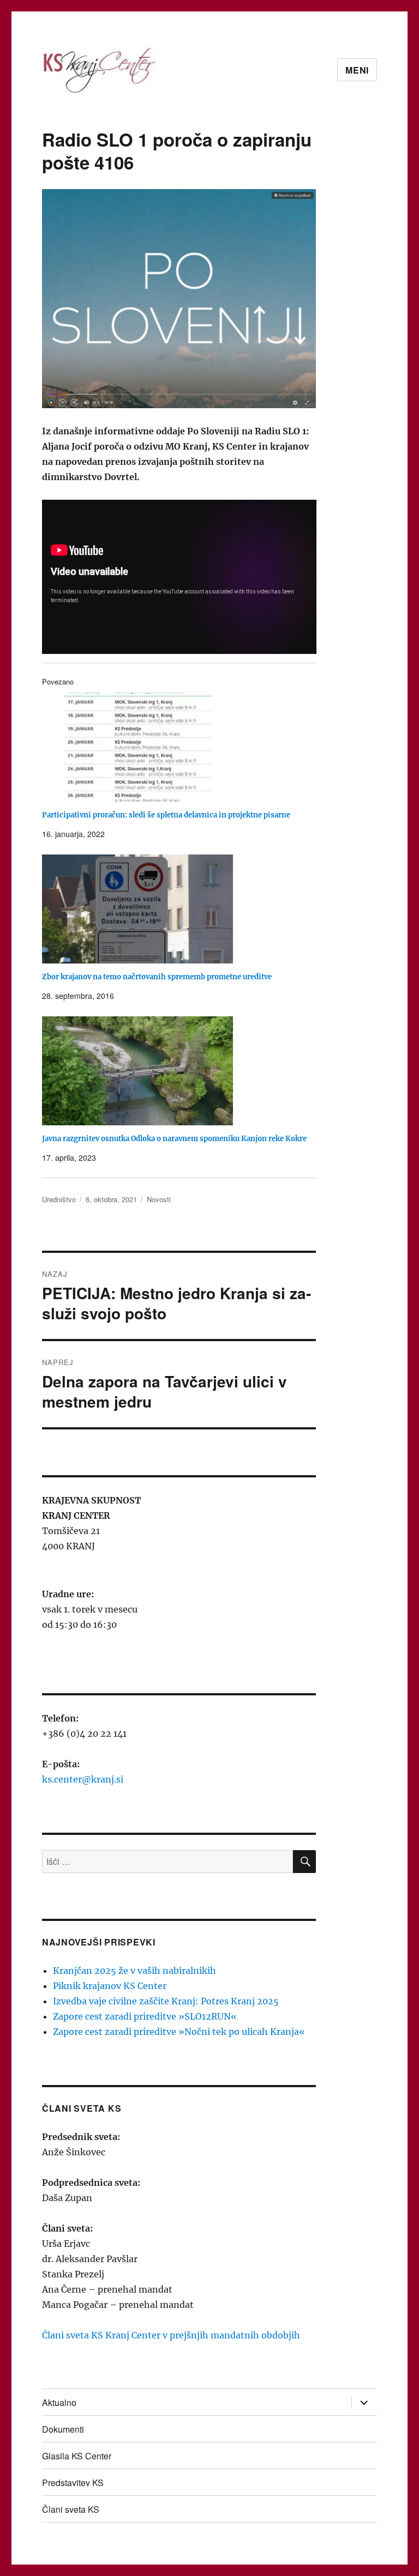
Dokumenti (63, 2429)
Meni (357, 70)
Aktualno (59, 2402)
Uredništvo (59, 1199)
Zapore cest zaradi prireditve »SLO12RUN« (145, 2016)
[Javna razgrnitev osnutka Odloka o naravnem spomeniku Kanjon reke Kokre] (185, 1071)
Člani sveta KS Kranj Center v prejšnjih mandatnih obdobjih (171, 2335)
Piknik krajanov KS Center (110, 1986)
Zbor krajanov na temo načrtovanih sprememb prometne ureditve (157, 977)
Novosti (159, 1199)
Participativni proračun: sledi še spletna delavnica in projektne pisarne (166, 815)
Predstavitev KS (73, 2483)
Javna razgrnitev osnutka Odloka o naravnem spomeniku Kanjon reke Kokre (174, 1139)
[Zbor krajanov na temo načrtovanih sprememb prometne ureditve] (185, 909)
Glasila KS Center (77, 2456)
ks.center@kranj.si (83, 1779)
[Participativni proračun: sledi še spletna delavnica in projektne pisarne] (185, 747)
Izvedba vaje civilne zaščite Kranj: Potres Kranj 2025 (166, 2001)
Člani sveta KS (71, 2509)
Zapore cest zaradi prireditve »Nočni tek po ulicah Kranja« (179, 2032)
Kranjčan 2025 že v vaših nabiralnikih (134, 1971)
